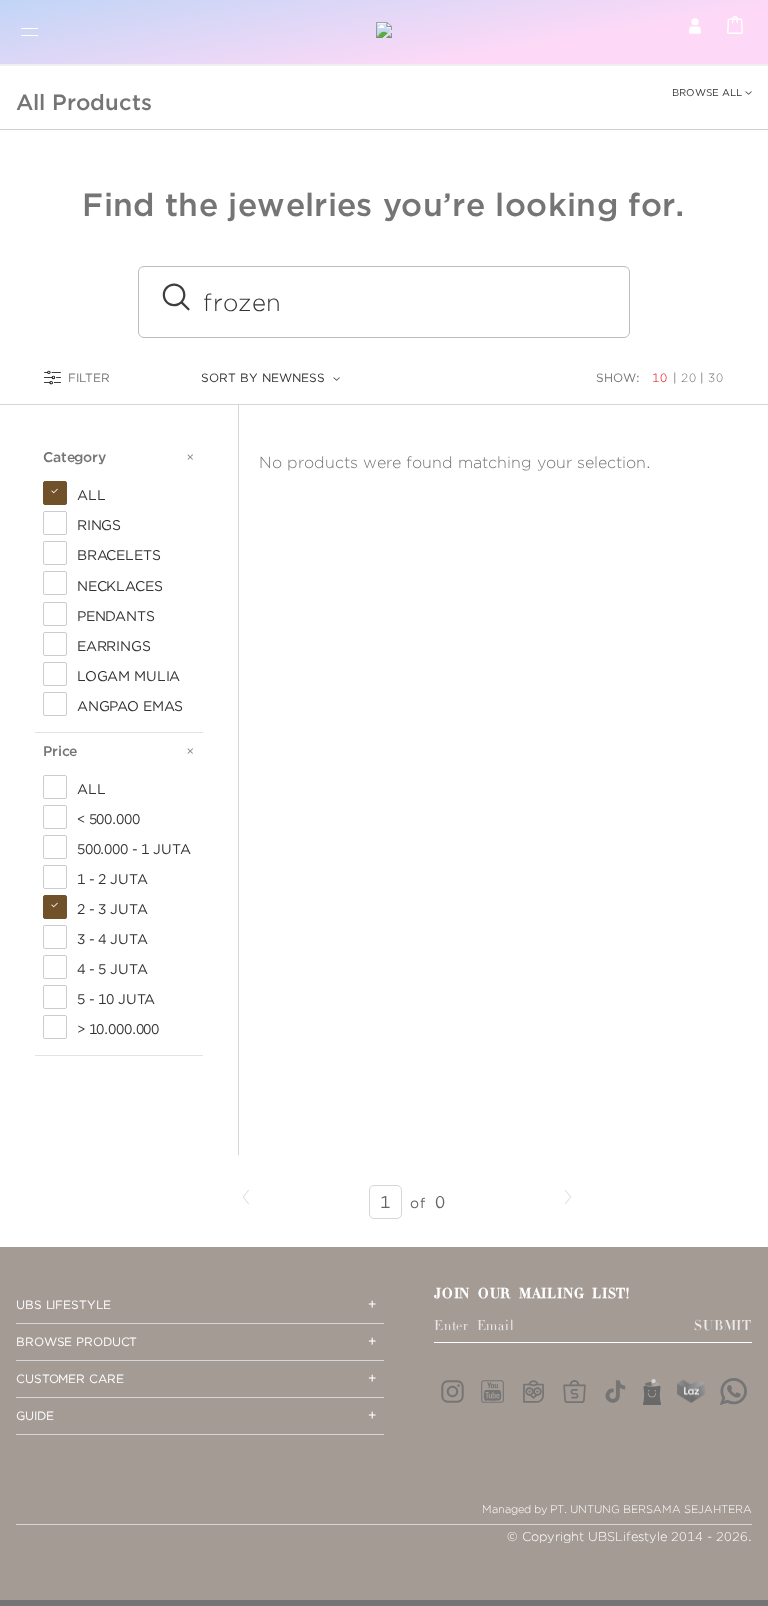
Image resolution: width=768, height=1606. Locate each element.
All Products (84, 102)
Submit (723, 1326)
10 (662, 377)
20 (689, 377)
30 (716, 377)
